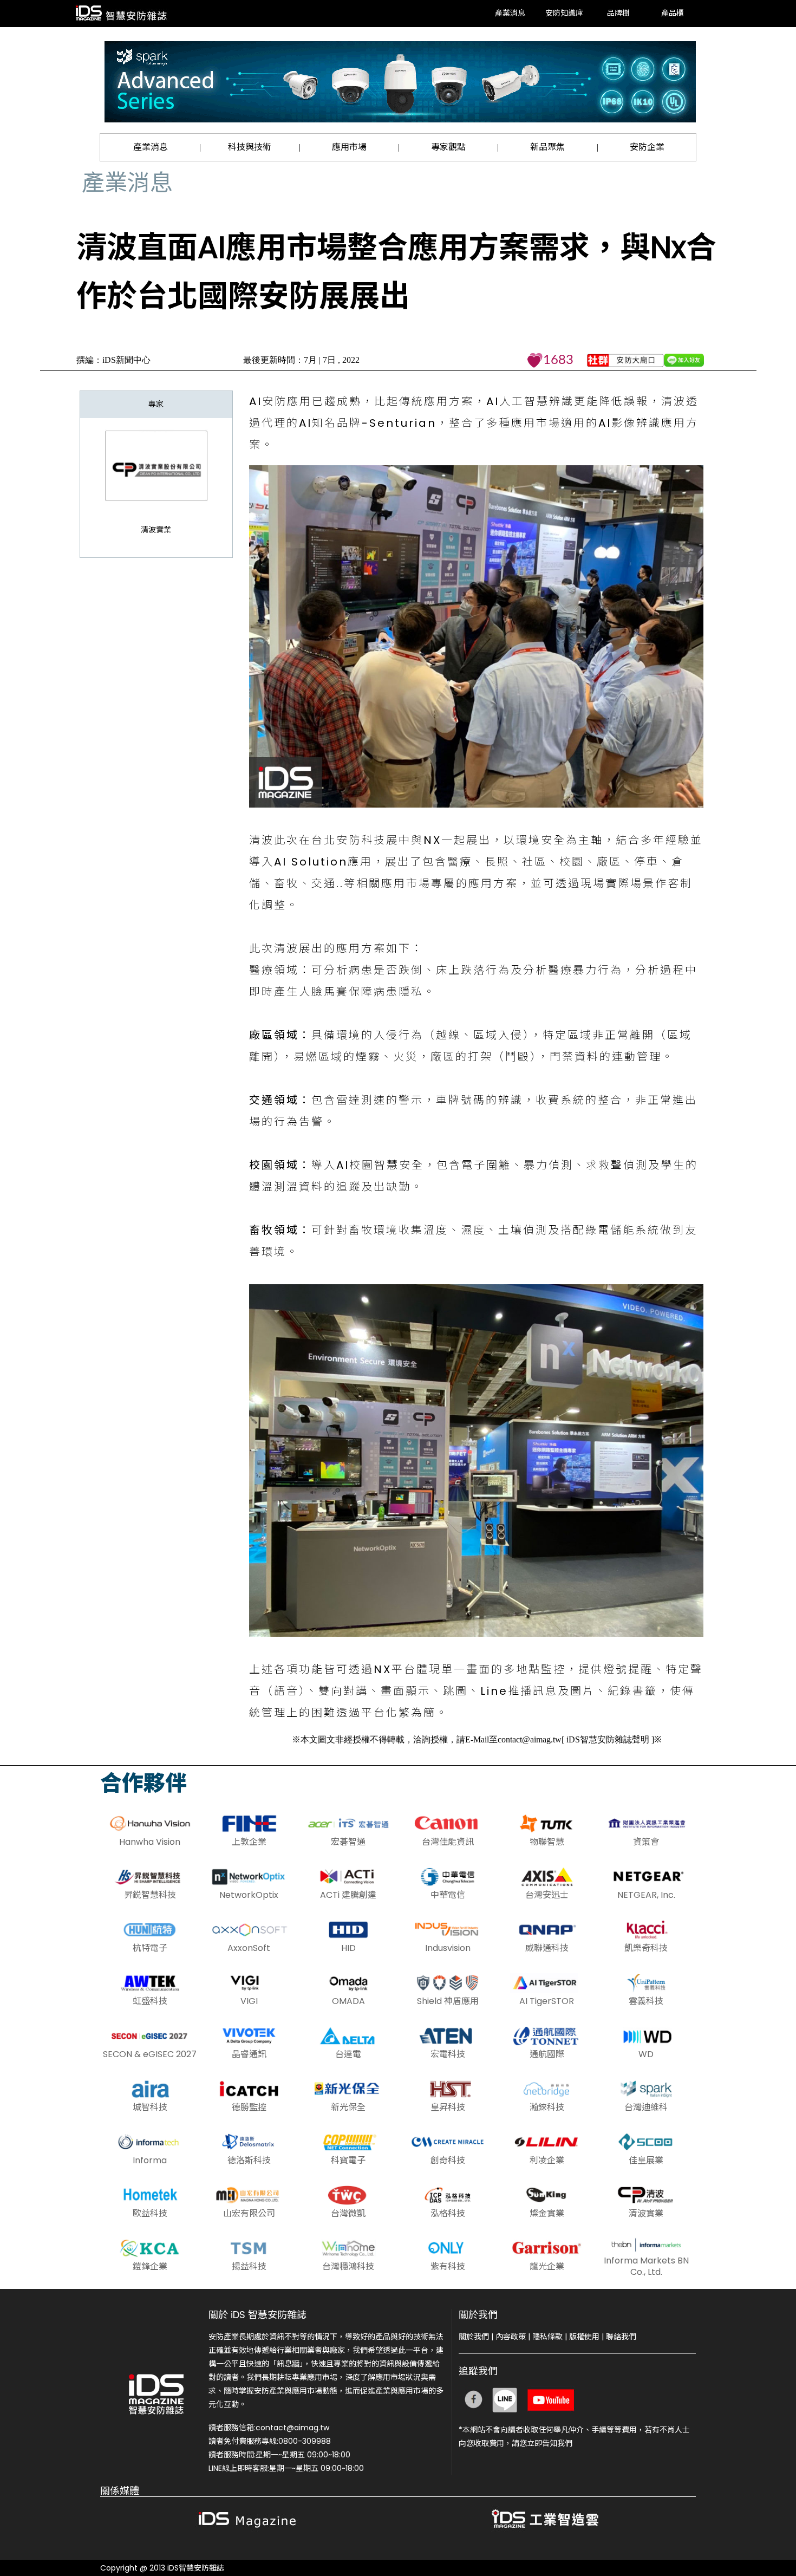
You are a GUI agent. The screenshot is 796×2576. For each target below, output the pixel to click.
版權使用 (584, 2337)
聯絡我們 (621, 2337)
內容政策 (511, 2337)
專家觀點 (448, 147)
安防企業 (647, 147)
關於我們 (474, 2337)
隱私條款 (547, 2337)
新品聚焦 (547, 147)
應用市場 (349, 147)
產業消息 (510, 14)
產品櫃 (673, 14)
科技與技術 (250, 147)
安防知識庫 (564, 14)
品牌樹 (618, 14)
